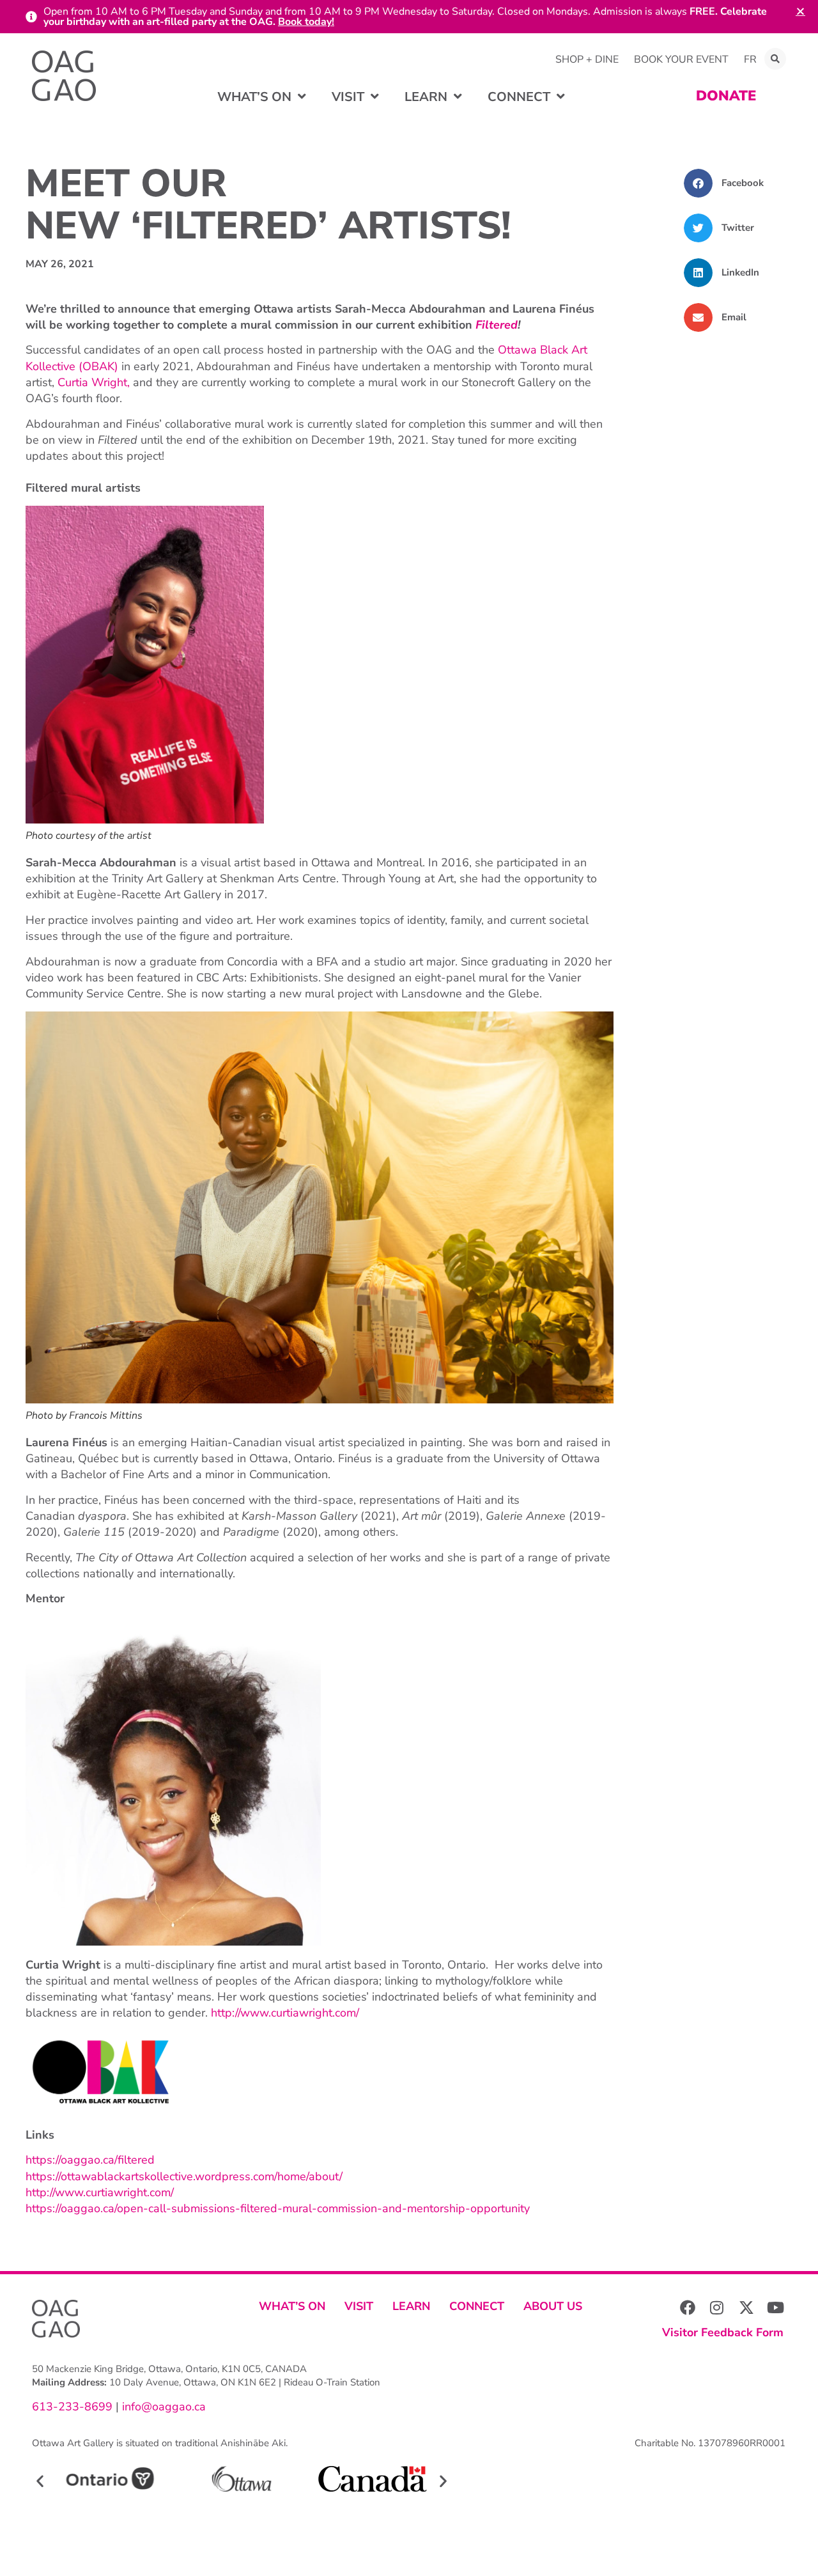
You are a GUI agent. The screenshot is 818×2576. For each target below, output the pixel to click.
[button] (775, 59)
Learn (411, 2306)
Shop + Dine (587, 59)
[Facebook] (688, 2307)
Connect (477, 2306)
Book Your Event (681, 59)
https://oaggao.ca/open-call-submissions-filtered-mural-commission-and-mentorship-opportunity (278, 2208)
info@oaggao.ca (162, 2407)
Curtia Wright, (94, 382)
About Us (553, 2306)
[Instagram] (717, 2307)
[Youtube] (776, 2307)
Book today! (306, 22)
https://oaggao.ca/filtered (90, 2160)
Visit (359, 2306)
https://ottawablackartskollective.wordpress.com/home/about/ (184, 2176)
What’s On (292, 2306)
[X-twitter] (746, 2307)
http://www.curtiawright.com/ (285, 2013)
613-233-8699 (72, 2407)
